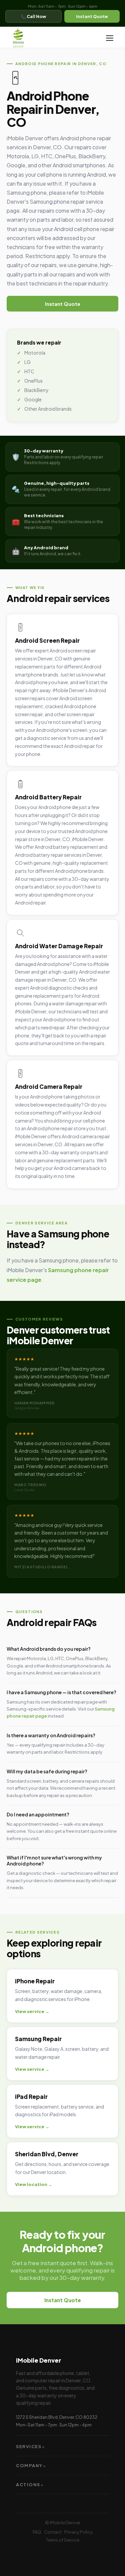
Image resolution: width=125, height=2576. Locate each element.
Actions (30, 2485)
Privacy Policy (78, 2532)
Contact (53, 2532)
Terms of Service (63, 2540)
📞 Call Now (33, 16)
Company (31, 2465)
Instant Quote (92, 16)
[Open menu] (110, 38)
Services (31, 2446)
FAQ (37, 2532)
